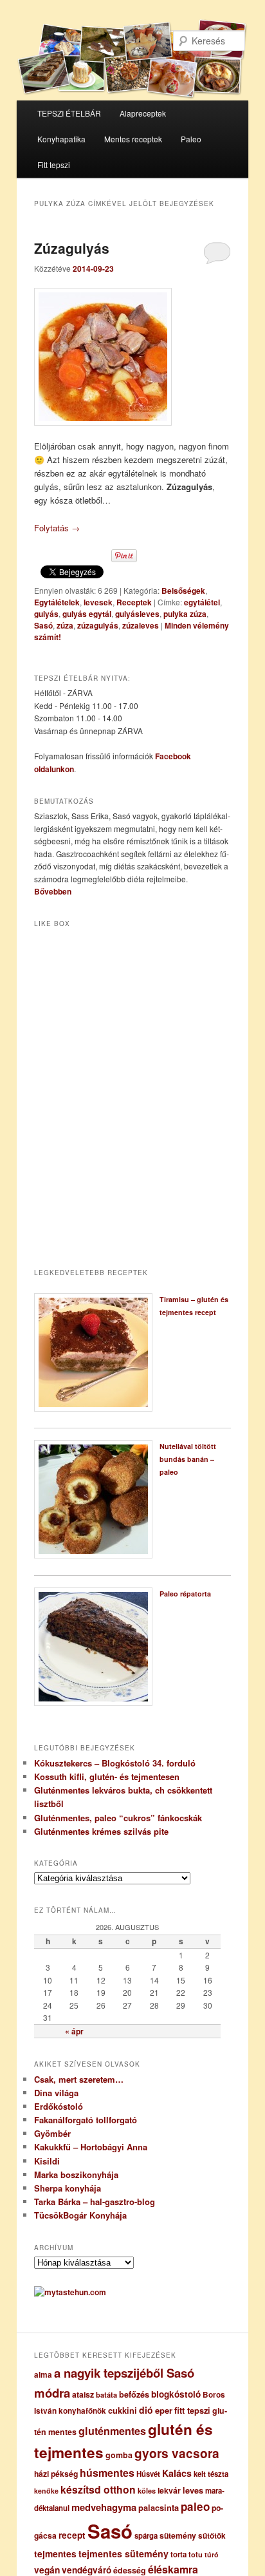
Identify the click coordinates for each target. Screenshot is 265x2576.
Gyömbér (52, 2133)
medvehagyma (104, 2507)
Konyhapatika (61, 139)
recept (72, 2535)
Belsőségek (183, 591)
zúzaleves (141, 625)
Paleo (191, 139)
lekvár (169, 2490)
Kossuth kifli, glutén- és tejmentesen (107, 1776)
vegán (47, 2570)
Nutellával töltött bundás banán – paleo (188, 1459)
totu (196, 2554)
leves (193, 2490)
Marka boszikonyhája (76, 2174)
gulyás (46, 614)
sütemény (178, 2535)
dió (146, 2410)
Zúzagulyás (72, 248)
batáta (106, 2395)
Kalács (177, 2473)
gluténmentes (112, 2431)
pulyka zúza (185, 614)
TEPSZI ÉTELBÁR (69, 113)
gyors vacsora (177, 2453)
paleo (195, 2506)
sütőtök (212, 2536)
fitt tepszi (192, 2410)
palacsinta (159, 2508)
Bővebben (53, 891)
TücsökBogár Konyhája (80, 2215)
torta (178, 2554)
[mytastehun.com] (70, 2292)
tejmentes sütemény (123, 2553)
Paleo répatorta (185, 1594)
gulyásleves (137, 614)
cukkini (123, 2410)
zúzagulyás (98, 625)
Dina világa (56, 2093)
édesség (130, 2570)
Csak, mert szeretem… (79, 2079)
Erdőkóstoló (59, 2106)
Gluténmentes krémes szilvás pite (101, 1831)
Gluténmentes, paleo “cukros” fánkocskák (118, 1818)
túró (212, 2554)
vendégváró (87, 2570)
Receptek (134, 602)
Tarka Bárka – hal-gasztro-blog (95, 2202)
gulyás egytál (87, 614)
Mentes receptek (133, 139)
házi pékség (56, 2474)
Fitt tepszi (54, 165)
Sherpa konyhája (68, 2188)
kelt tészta (211, 2474)
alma (43, 2375)
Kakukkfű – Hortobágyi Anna (91, 2147)
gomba (119, 2455)
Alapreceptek (143, 113)
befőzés (134, 2394)
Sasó (43, 625)
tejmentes (55, 2553)
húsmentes (107, 2473)
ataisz (83, 2394)
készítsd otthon (98, 2489)
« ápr (74, 2031)
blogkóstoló (176, 2394)
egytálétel (202, 602)
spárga (146, 2536)
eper (164, 2410)
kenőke (46, 2491)
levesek (98, 602)
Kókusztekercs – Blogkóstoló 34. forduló (115, 1763)
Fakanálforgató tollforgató (86, 2120)
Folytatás (57, 528)
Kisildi (47, 2161)
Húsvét (148, 2474)
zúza (65, 625)
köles (147, 2491)
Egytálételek (57, 602)
